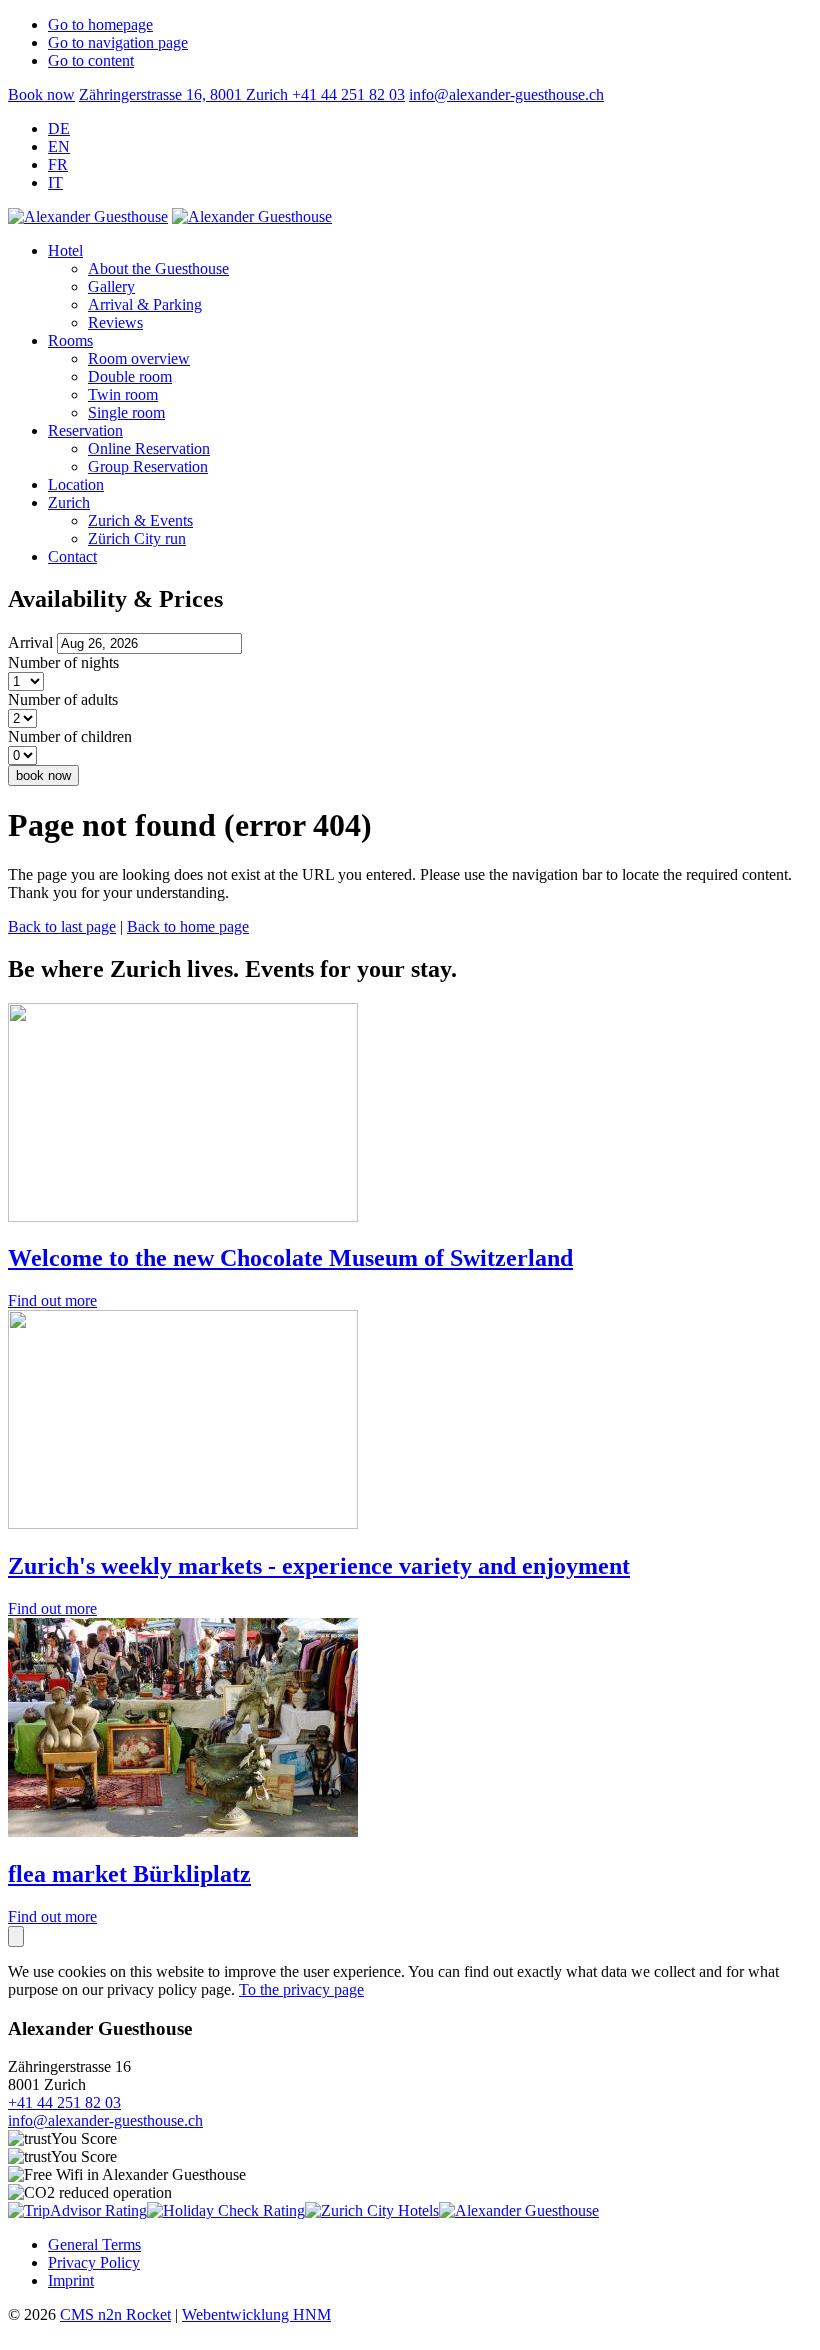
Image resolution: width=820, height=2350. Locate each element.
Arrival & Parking (145, 304)
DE (59, 128)
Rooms (70, 340)
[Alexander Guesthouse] (519, 2210)
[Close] (16, 1936)
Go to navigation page (118, 42)
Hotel (65, 250)
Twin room (123, 394)
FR (58, 164)
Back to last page (62, 926)
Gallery (111, 286)
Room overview (139, 358)
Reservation (85, 430)
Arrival (30, 642)
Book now (41, 94)
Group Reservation (148, 466)
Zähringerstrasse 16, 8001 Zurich (185, 94)
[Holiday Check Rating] (226, 2210)
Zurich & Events (140, 520)
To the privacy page (301, 1989)
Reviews (115, 322)
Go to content (91, 60)
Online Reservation (149, 448)
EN (59, 146)
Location (76, 484)
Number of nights (63, 662)
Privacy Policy (94, 2262)
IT (55, 182)
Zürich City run (137, 538)
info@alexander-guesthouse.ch (506, 94)
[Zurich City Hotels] (372, 2210)
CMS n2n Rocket (115, 2314)
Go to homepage (100, 24)
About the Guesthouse (158, 268)
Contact (72, 556)
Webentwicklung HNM (256, 2314)
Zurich (69, 502)
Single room (126, 412)
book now (43, 775)
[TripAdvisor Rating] (77, 2210)
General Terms (94, 2244)
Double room (130, 376)
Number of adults (63, 699)
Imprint (71, 2280)
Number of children (70, 736)
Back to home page (188, 926)
